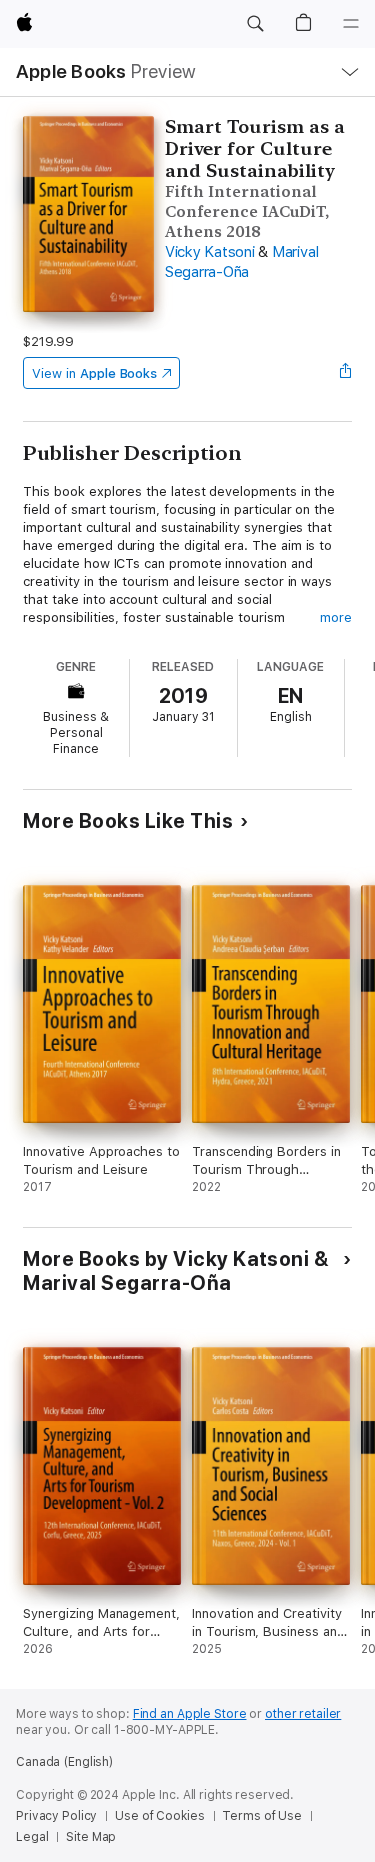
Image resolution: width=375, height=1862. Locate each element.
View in (94, 373)
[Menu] (351, 24)
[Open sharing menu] (346, 373)
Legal (32, 1837)
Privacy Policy (56, 1816)
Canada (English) (64, 1762)
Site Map (91, 1837)
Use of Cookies (159, 1816)
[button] (255, 24)
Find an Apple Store (190, 1714)
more (336, 617)
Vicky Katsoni (210, 252)
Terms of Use (262, 1816)
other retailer (303, 1714)
